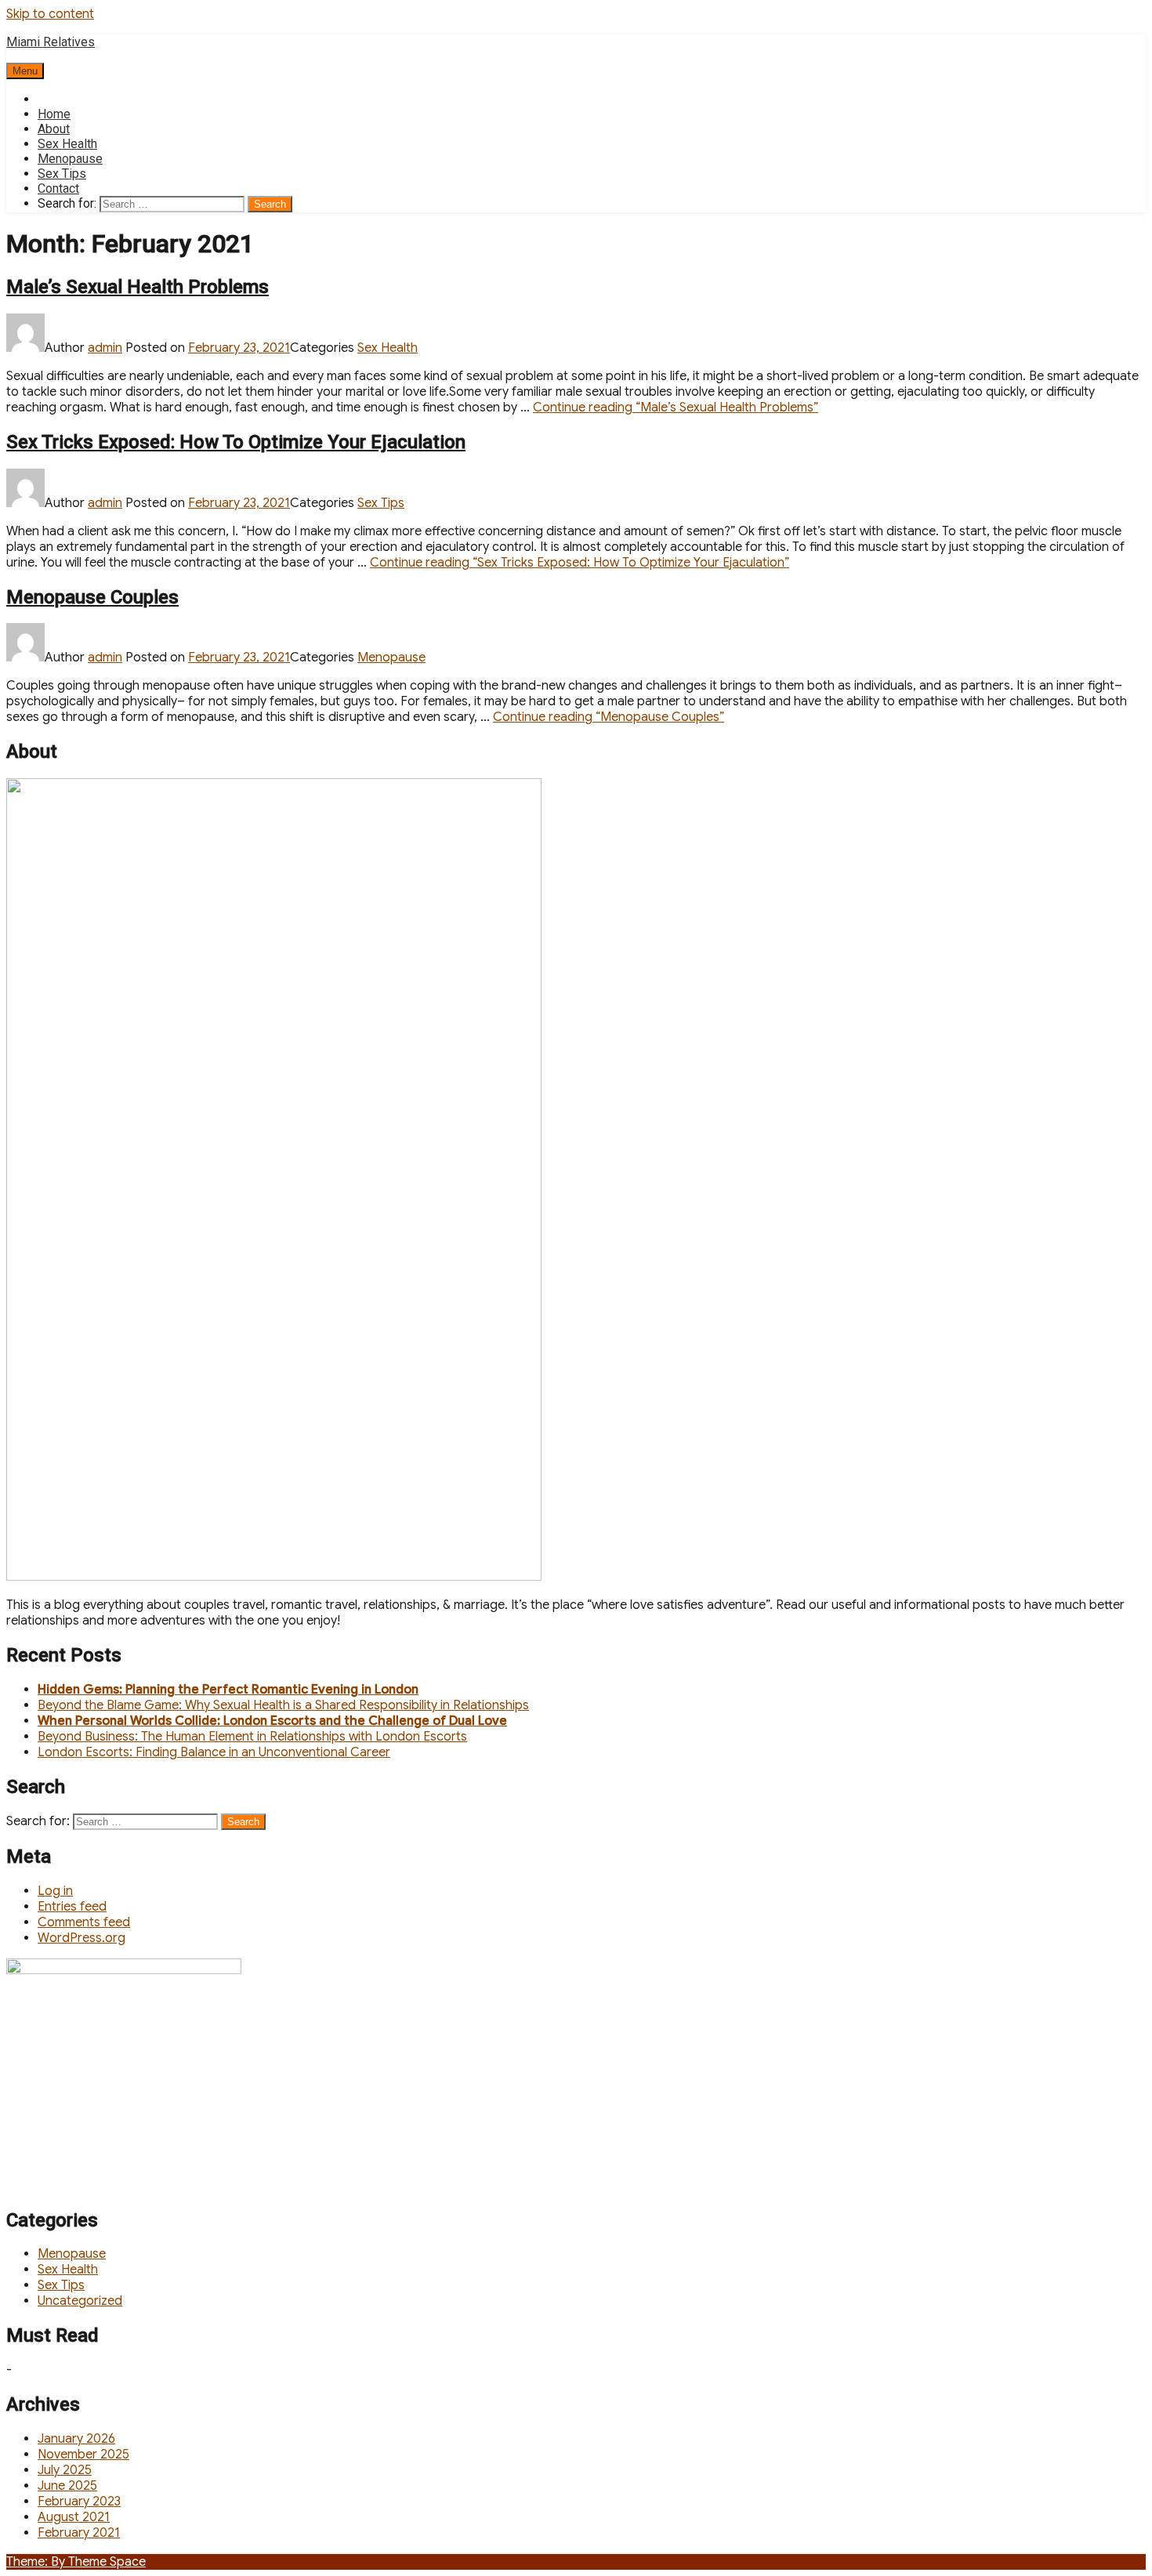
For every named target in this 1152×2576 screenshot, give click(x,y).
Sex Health (67, 144)
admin (105, 348)
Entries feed (72, 1907)
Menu (25, 71)
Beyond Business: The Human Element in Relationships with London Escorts (252, 1737)
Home (54, 114)
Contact (58, 188)
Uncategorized (80, 2301)
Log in (55, 1891)
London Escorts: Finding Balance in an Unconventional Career (214, 1752)
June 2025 (67, 2486)
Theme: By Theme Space (76, 2562)
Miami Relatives (51, 42)
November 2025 (83, 2455)
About (54, 129)
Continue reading (676, 408)
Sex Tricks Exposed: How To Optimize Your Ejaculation (236, 442)
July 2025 (65, 2470)
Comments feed (84, 1922)
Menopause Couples (92, 597)
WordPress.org (82, 1938)
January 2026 (76, 2439)
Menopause (70, 159)
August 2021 (74, 2517)
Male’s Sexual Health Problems (138, 287)
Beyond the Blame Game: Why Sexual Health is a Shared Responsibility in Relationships (283, 1705)
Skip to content (50, 14)
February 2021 (79, 2533)
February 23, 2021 (239, 348)
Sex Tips (62, 174)
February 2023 (79, 2502)
